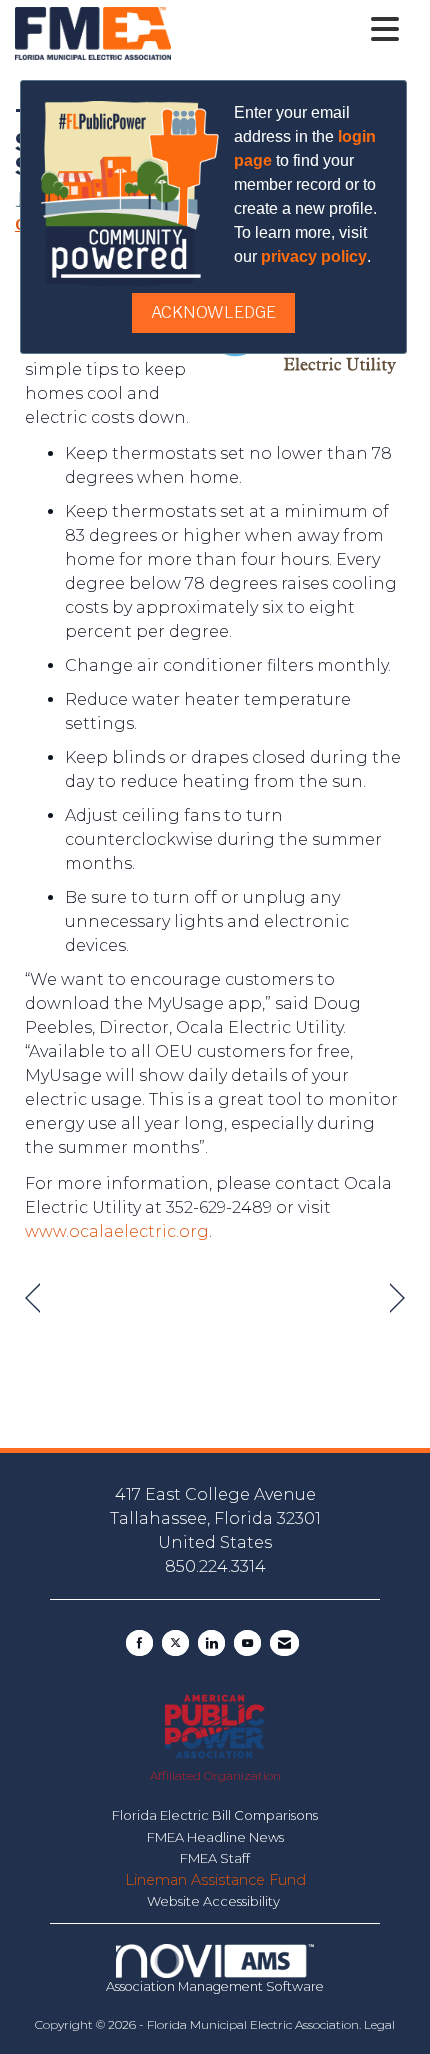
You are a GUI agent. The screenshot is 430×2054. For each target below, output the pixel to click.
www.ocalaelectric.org (117, 1231)
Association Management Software (215, 1986)
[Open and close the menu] (290, 30)
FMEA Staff (215, 1858)
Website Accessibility (215, 1901)
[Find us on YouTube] (247, 1643)
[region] (397, 1298)
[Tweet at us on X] (175, 1643)
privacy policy (314, 256)
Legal (379, 2024)
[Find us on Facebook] (139, 1643)
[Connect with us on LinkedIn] (211, 1643)
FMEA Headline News (215, 1837)
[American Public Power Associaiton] (214, 1725)
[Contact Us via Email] (284, 1643)
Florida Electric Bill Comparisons (215, 1815)
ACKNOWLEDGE (213, 312)
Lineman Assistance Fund (215, 1880)
